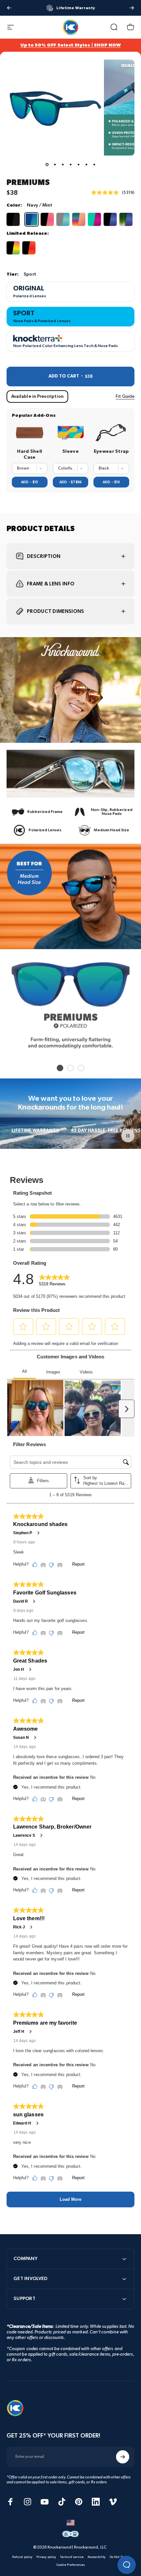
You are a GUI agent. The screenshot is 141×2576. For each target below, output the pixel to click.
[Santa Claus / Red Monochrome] (29, 248)
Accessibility (97, 2557)
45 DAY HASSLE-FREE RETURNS (106, 1130)
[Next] (132, 8)
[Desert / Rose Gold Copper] (79, 219)
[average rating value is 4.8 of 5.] (107, 193)
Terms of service (72, 2557)
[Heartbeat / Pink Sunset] (47, 219)
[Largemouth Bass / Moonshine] (126, 219)
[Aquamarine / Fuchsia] (94, 219)
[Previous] (9, 8)
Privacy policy (46, 2557)
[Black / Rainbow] (13, 248)
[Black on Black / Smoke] (13, 219)
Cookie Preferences (70, 2565)
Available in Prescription (37, 396)
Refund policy (22, 2557)
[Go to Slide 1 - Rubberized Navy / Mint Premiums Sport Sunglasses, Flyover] (47, 165)
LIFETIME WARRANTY (35, 1130)
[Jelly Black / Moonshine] (110, 219)
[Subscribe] (123, 2457)
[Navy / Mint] (31, 219)
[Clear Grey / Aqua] (63, 219)
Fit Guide (125, 396)
